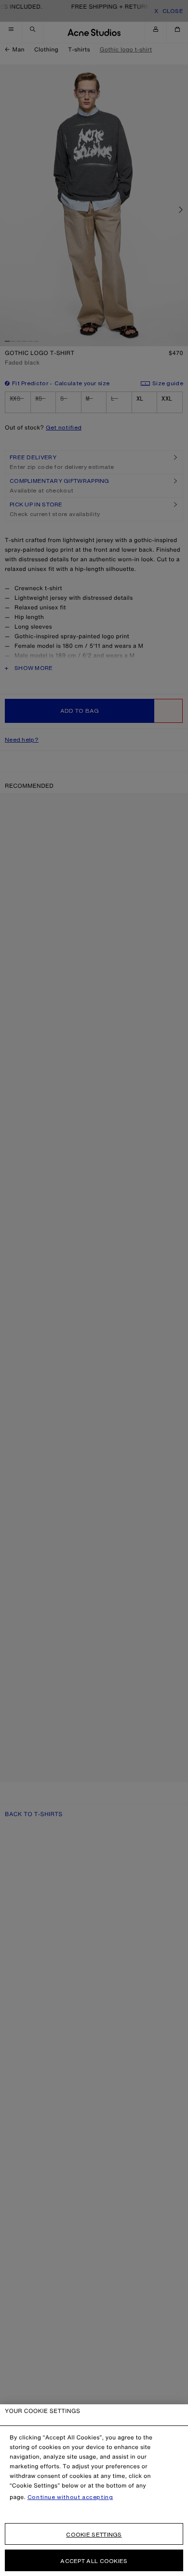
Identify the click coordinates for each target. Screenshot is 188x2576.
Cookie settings (94, 2534)
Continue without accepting (70, 2497)
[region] (94, 2490)
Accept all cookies (94, 2561)
